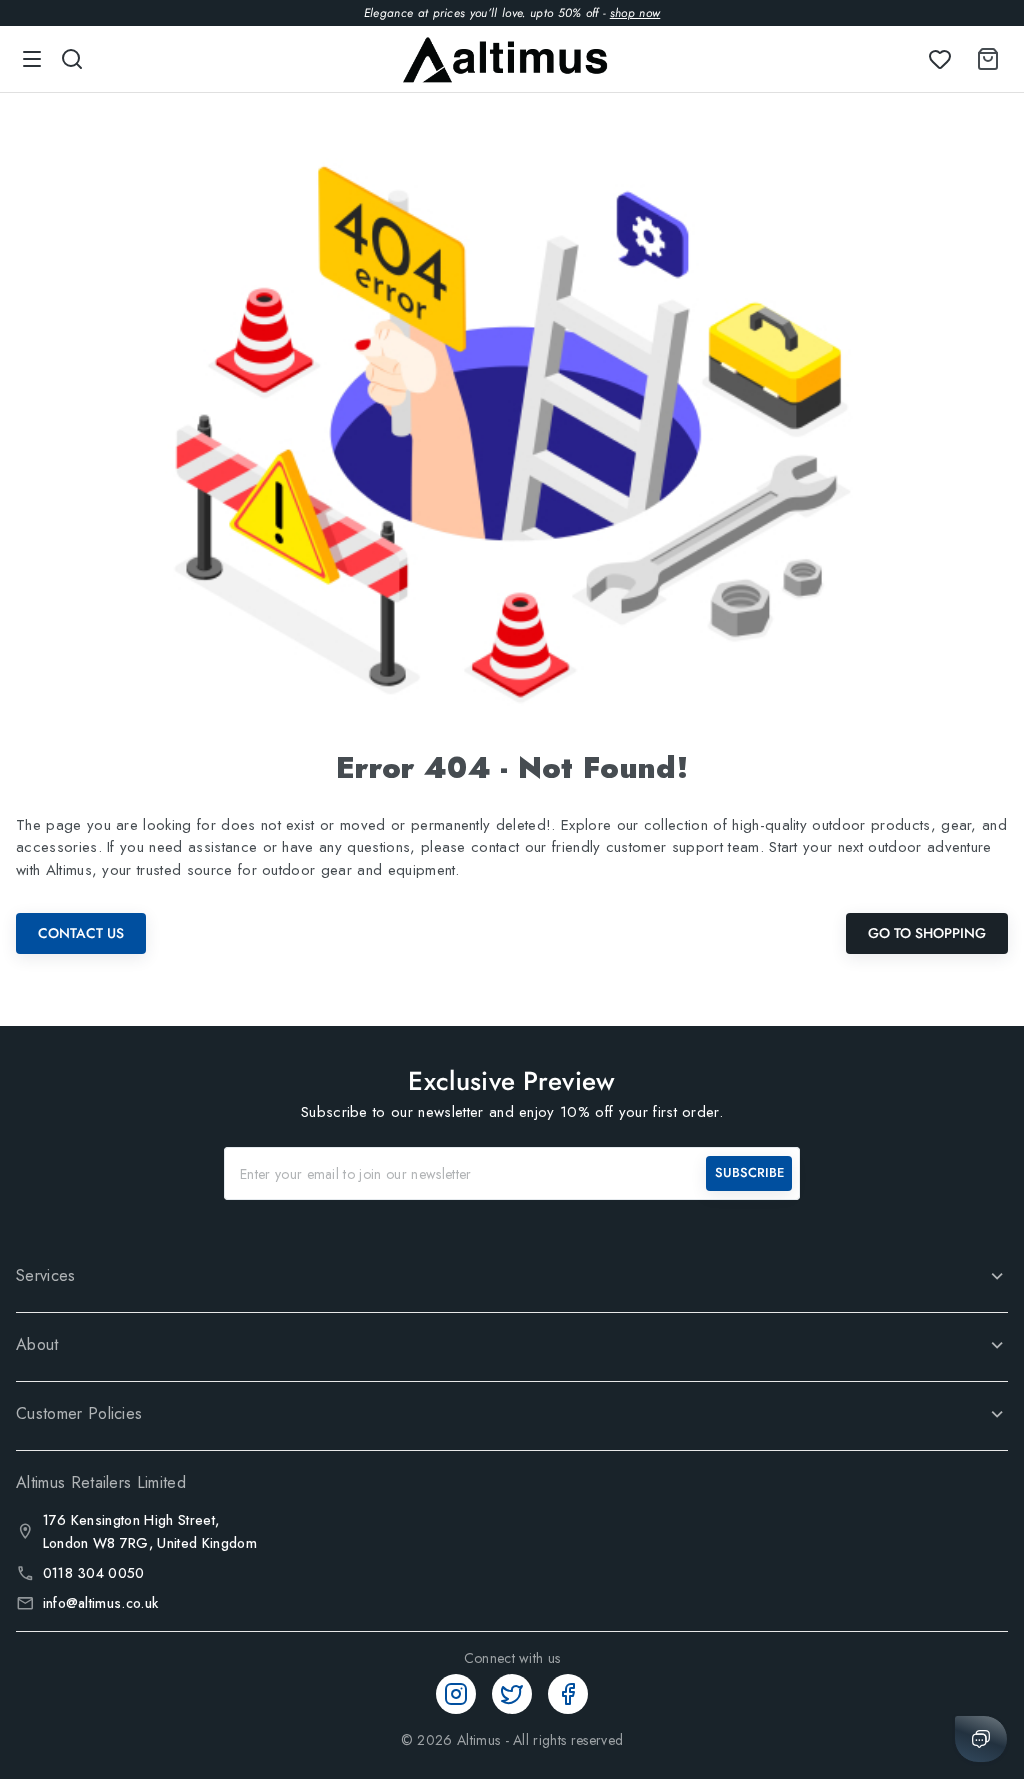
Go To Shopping (927, 933)
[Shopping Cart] (984, 59)
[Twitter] (512, 1694)
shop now (635, 13)
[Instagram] (456, 1694)
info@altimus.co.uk (101, 1603)
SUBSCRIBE (749, 1172)
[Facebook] (568, 1694)
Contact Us (81, 933)
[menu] (32, 59)
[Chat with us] (981, 1739)
